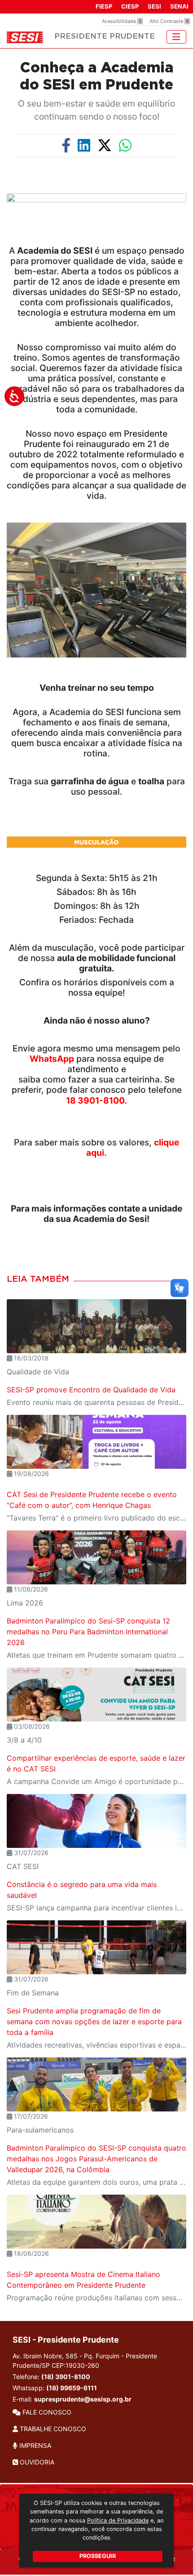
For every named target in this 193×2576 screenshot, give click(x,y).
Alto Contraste (169, 21)
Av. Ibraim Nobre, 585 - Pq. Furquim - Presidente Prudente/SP (85, 2361)
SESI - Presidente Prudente (66, 2340)
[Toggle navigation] (176, 37)
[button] (2, 707)
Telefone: (51, 2377)
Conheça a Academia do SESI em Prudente (96, 76)
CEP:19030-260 (75, 2365)
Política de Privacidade (118, 2520)
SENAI (179, 6)
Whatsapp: (55, 2388)
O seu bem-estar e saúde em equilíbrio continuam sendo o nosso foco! (96, 110)
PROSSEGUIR (98, 2556)
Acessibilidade (122, 21)
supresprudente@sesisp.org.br (83, 2399)
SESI (154, 6)
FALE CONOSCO (46, 2412)
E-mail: (72, 2399)
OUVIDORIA (36, 2462)
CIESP (130, 6)
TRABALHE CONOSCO (52, 2429)
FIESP (104, 6)
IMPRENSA (34, 2445)
